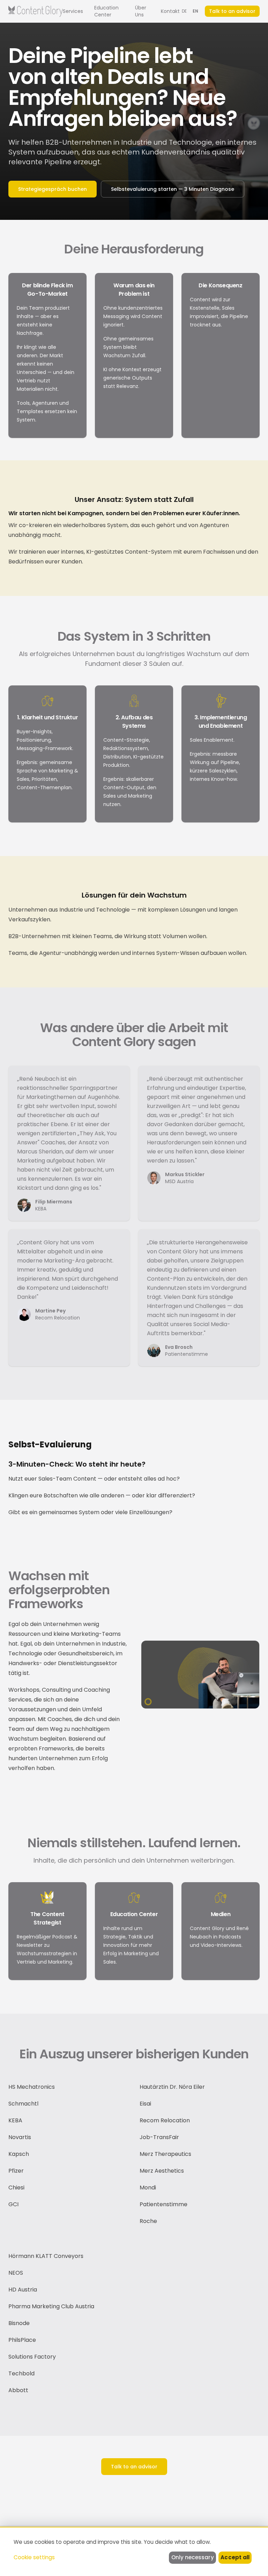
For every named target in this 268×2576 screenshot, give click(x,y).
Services (73, 11)
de (184, 11)
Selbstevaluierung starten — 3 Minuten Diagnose (173, 189)
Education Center (106, 11)
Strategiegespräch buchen (53, 189)
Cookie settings (34, 2557)
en (196, 11)
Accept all (235, 2557)
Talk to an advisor (232, 11)
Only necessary (193, 2557)
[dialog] (134, 2551)
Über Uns (141, 11)
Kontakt (170, 11)
